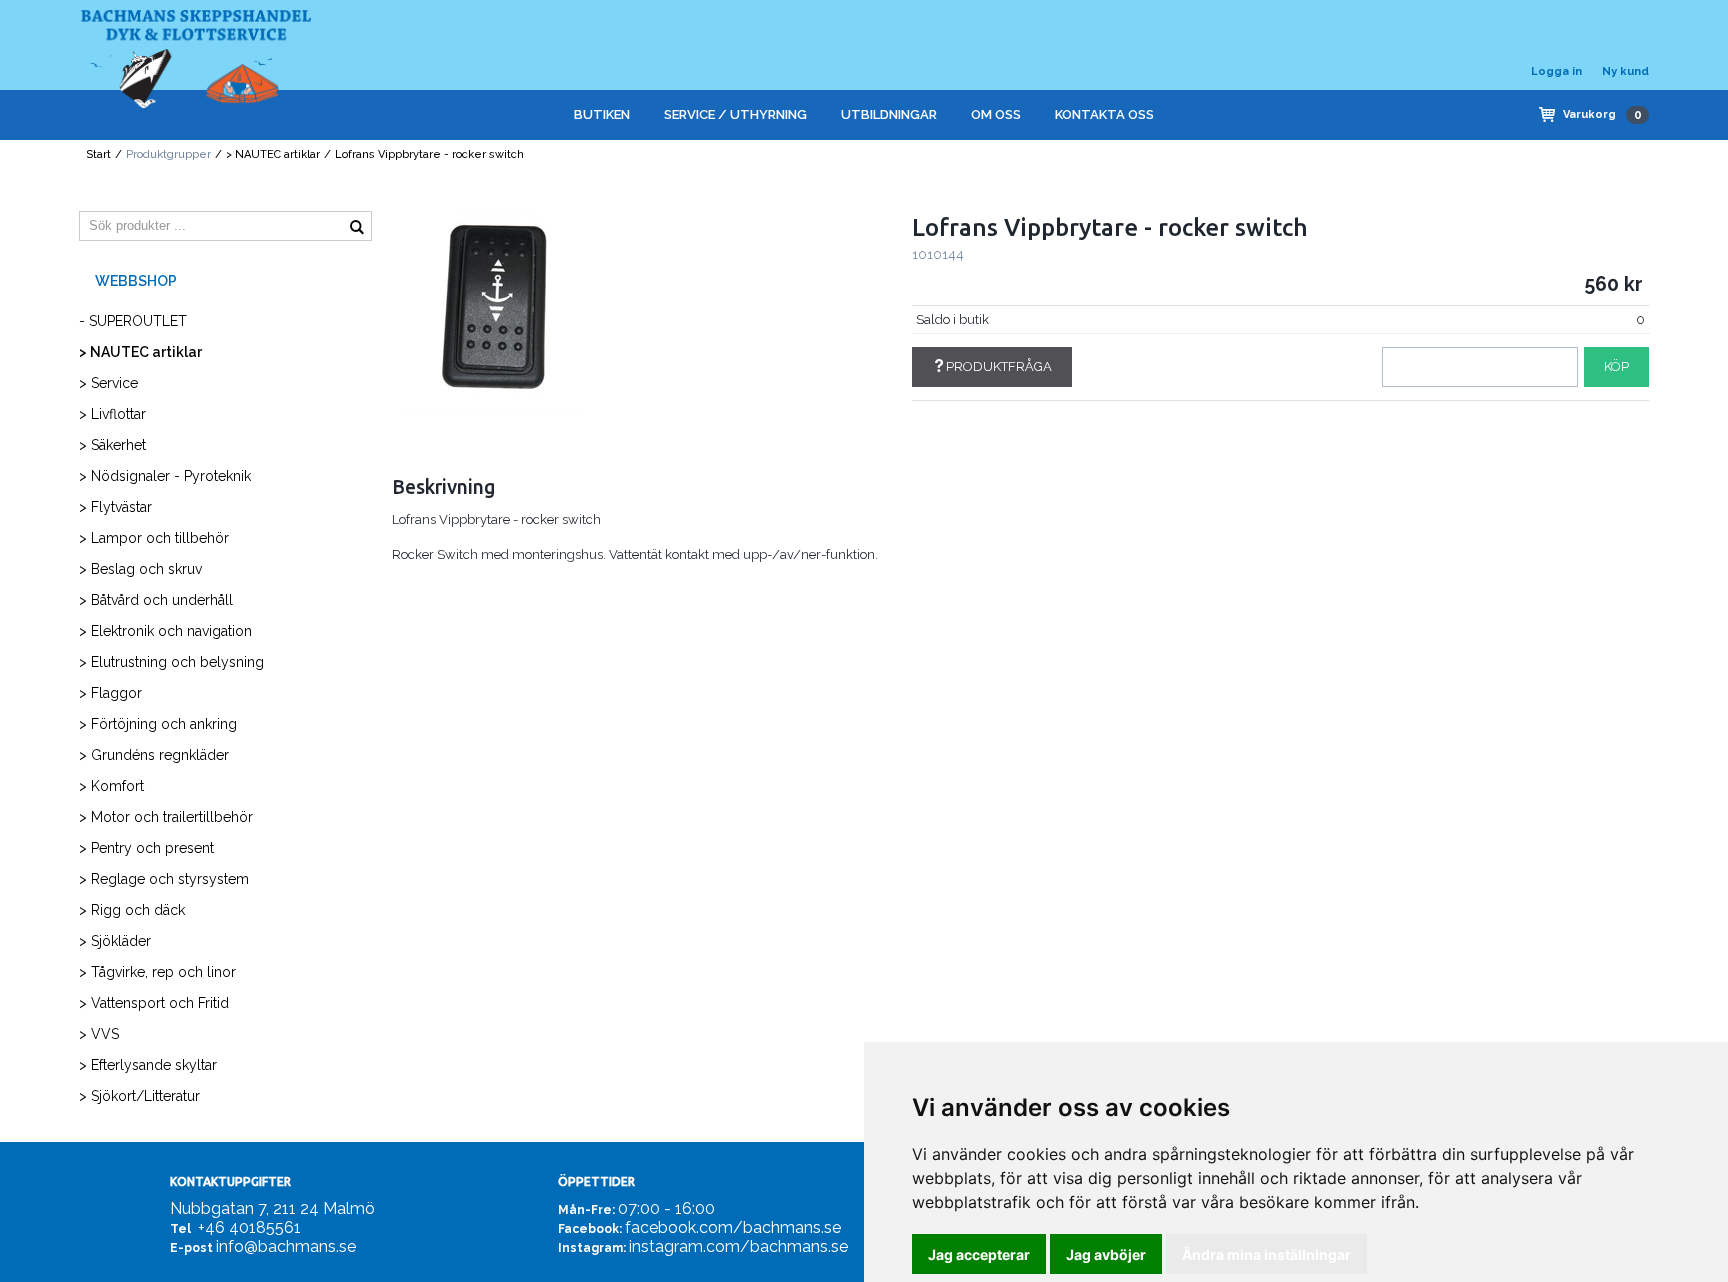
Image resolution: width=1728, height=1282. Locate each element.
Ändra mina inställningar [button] (1266, 1254)
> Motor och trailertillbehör (166, 817)
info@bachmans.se (286, 1246)
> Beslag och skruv (140, 569)
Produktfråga (999, 366)
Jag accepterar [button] (979, 1254)
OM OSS (996, 114)
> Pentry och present (146, 848)
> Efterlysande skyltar (148, 1065)
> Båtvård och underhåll (156, 600)
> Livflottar (112, 414)
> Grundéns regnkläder (154, 755)
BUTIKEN (602, 114)
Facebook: (590, 1229)
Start (98, 154)
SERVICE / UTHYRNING (735, 114)
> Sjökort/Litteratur (139, 1096)
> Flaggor (110, 693)
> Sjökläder (115, 941)
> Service (108, 383)
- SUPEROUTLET (133, 321)
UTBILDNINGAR (889, 114)
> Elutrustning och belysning (171, 662)
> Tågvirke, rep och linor (157, 972)
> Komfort (111, 786)
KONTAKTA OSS (1104, 114)
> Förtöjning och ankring (158, 724)
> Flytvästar (115, 507)
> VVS (99, 1034)
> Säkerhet (112, 445)
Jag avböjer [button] (1106, 1254)
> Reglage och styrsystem (164, 879)
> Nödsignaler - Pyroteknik (165, 476)
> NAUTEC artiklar (273, 154)
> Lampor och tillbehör (154, 538)
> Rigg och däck (132, 910)
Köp (1616, 366)
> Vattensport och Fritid (154, 1003)
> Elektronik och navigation (165, 631)
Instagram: (592, 1248)
